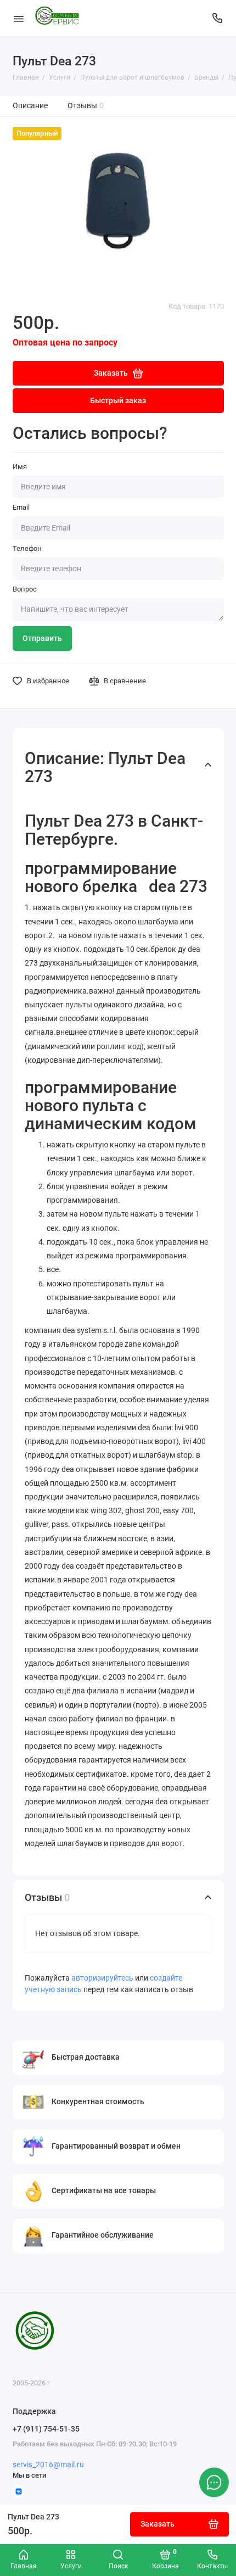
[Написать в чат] (214, 2482)
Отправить (42, 639)
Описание (30, 106)
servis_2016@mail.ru (48, 2465)
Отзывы (86, 106)
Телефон (27, 548)
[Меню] (19, 18)
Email (21, 507)
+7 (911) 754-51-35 (46, 2429)
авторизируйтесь (102, 1978)
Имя (20, 467)
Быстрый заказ (118, 401)
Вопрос (25, 589)
